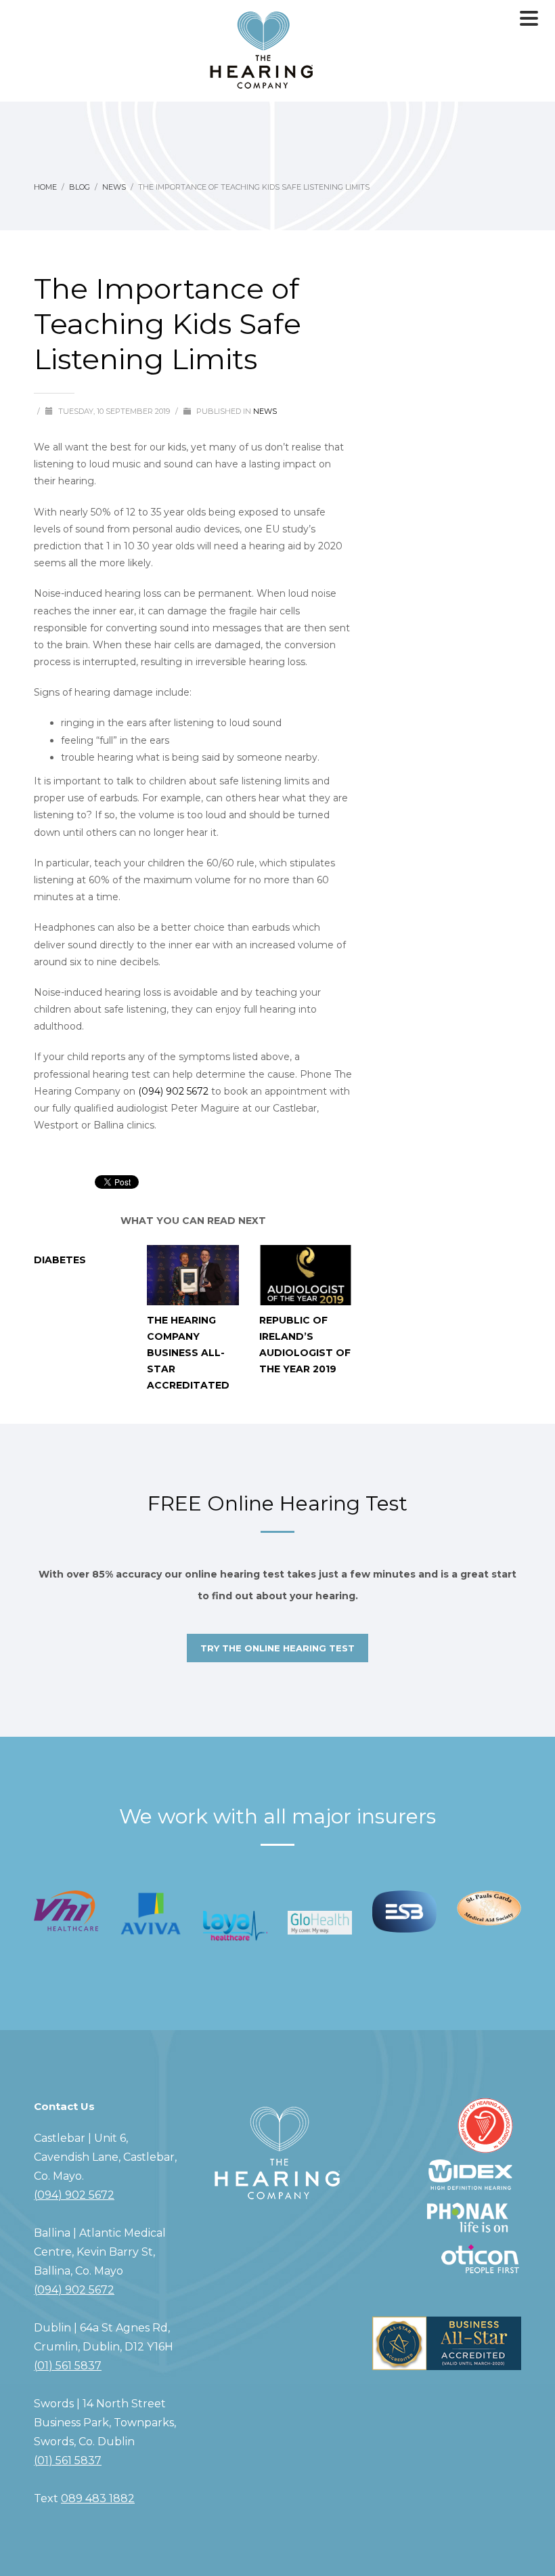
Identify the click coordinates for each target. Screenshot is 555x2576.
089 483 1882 (98, 2498)
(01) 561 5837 (68, 2366)
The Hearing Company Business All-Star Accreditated (188, 1353)
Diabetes (60, 1260)
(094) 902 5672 (173, 1091)
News (265, 411)
